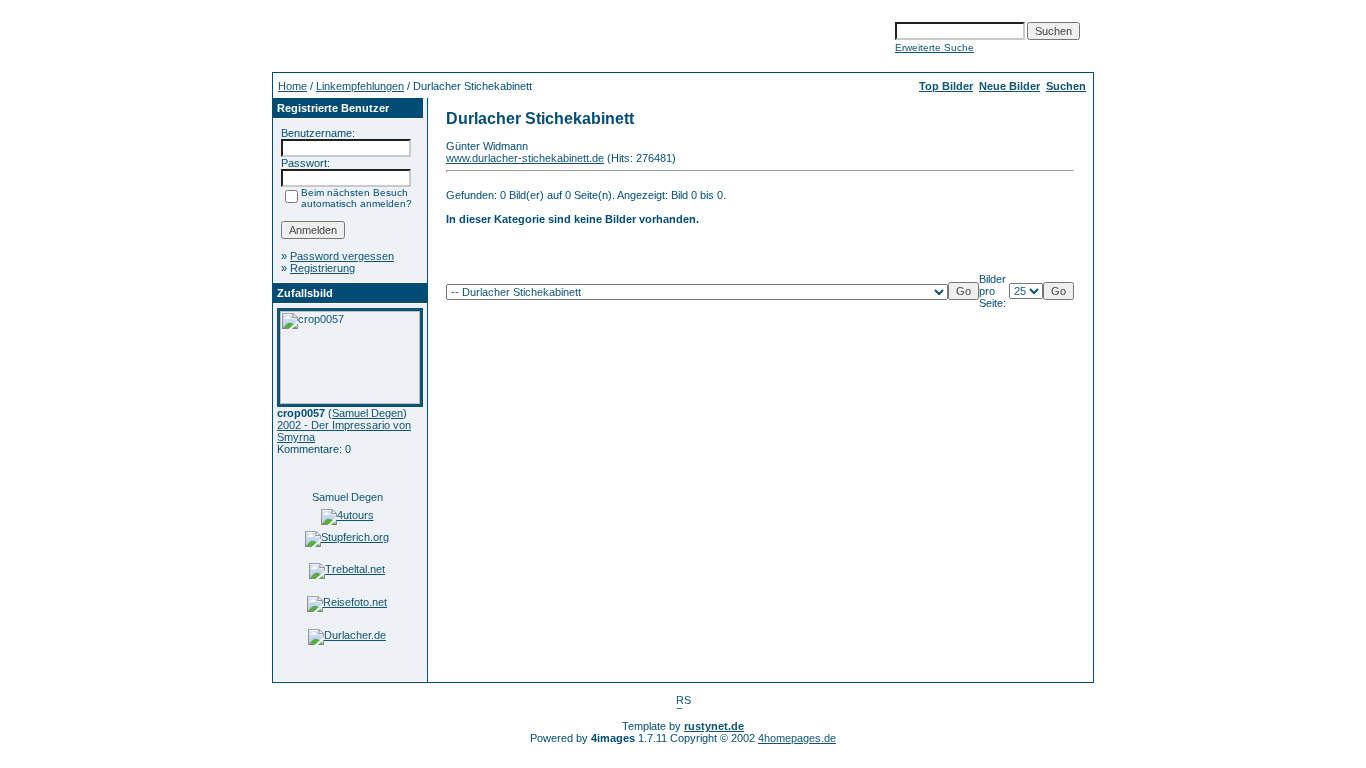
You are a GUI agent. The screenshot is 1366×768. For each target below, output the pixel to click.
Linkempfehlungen (360, 86)
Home (292, 86)
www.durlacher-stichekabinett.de (525, 158)
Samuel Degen (367, 413)
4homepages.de (797, 738)
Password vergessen (342, 256)
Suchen (1066, 86)
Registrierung (322, 268)
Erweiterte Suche (934, 47)
